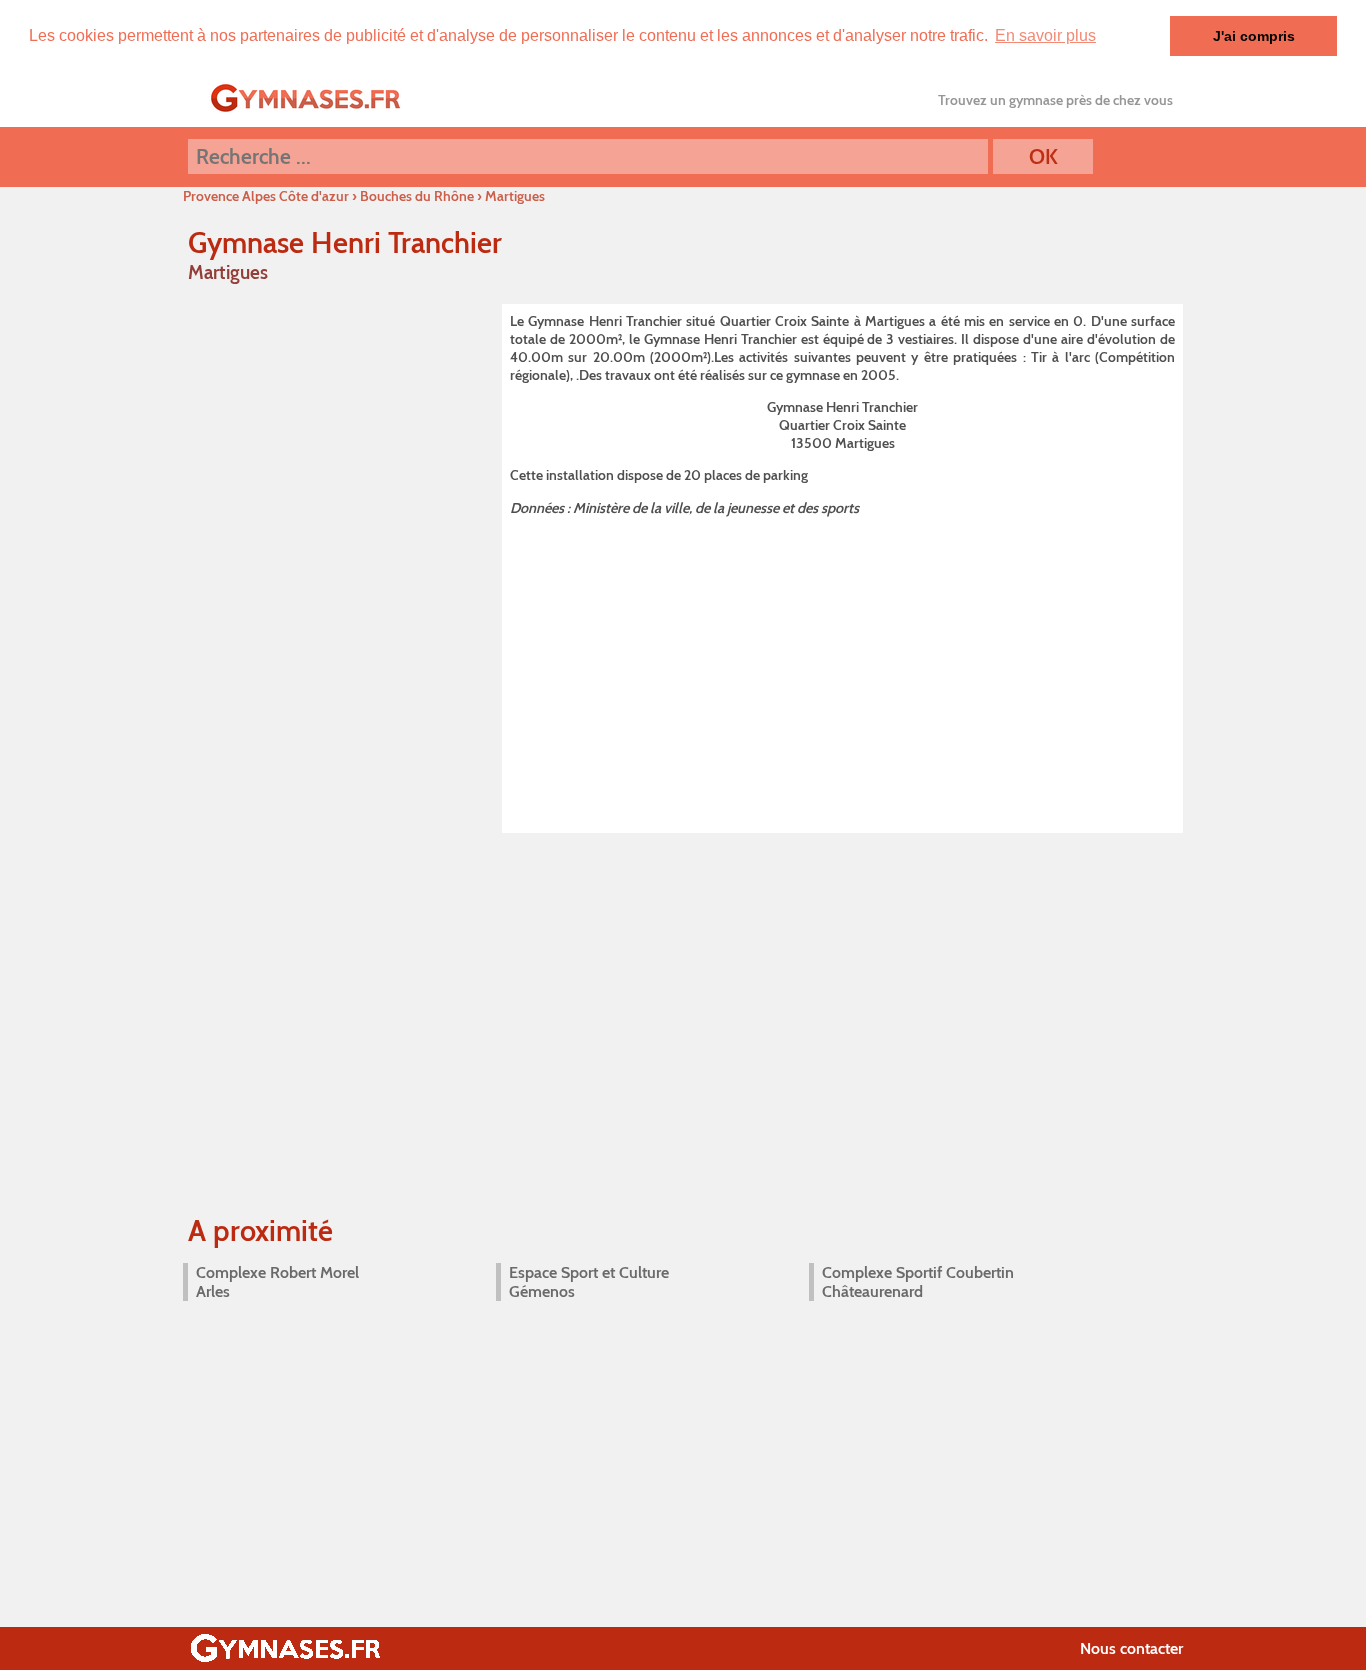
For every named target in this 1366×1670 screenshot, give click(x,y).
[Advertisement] (842, 671)
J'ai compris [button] (1254, 36)
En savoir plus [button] (1045, 35)
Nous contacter (1131, 1648)
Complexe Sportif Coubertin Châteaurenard (918, 1282)
